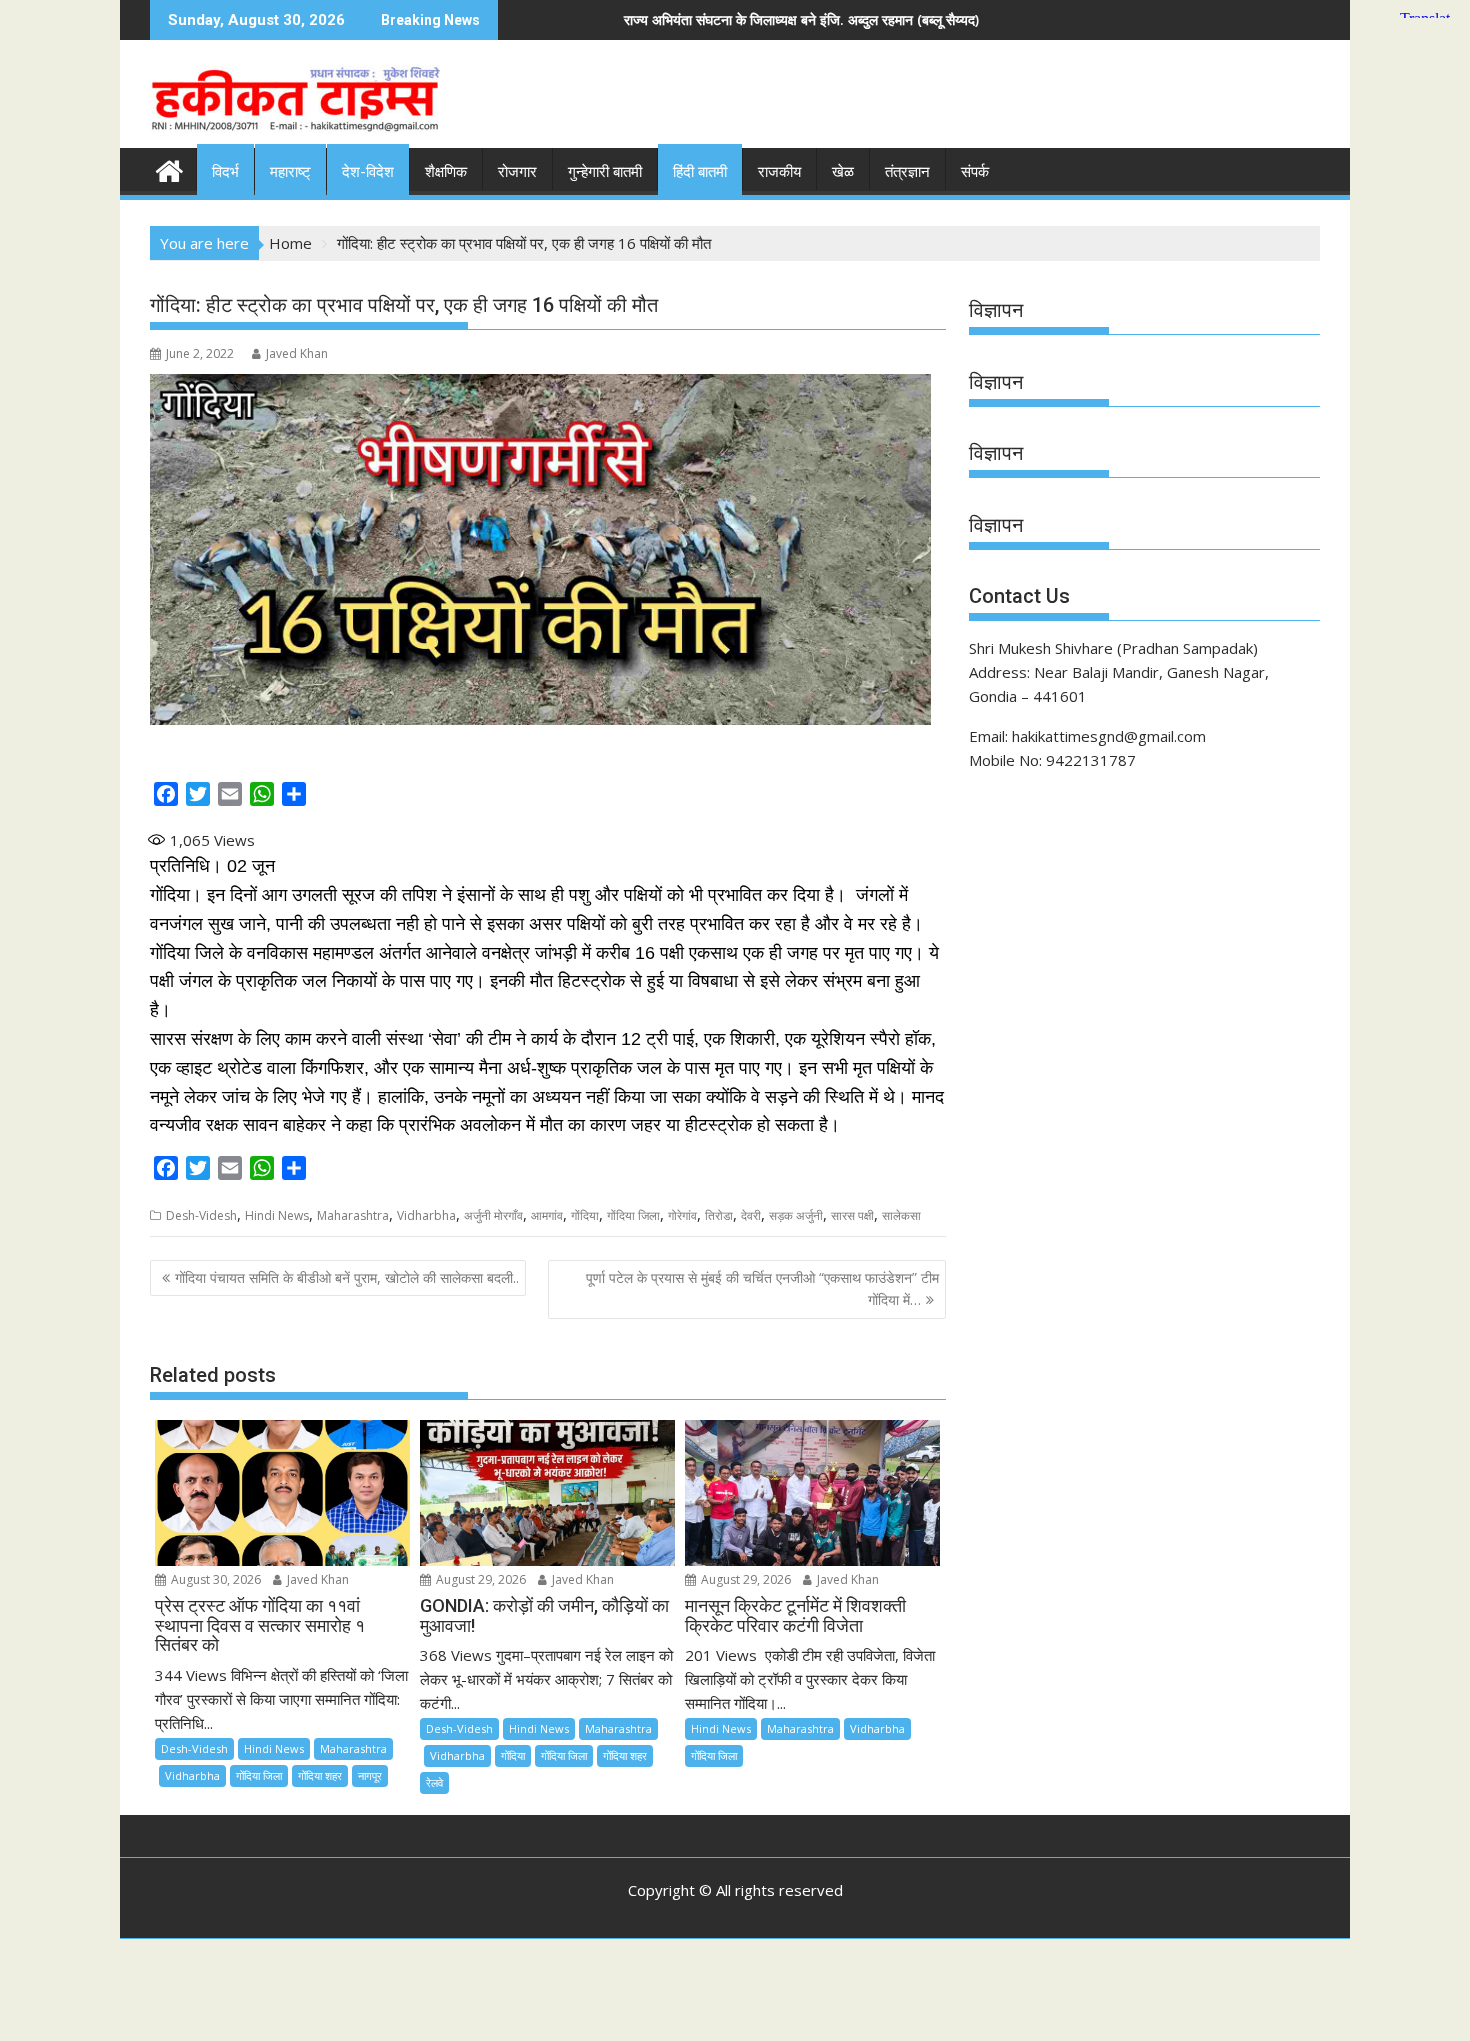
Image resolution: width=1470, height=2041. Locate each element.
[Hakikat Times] (169, 168)
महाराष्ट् (290, 172)
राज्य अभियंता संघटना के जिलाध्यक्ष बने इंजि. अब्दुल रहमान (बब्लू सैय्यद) (589, 19)
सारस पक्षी (852, 1215)
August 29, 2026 (479, 1579)
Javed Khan (297, 353)
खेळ (843, 172)
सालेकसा (901, 1215)
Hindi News (277, 1215)
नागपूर (370, 1775)
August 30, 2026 (214, 1579)
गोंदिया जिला (633, 1215)
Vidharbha (426, 1215)
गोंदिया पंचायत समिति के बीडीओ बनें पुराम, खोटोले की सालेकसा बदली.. (347, 1277)
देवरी (751, 1215)
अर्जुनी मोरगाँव (493, 1215)
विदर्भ (225, 172)
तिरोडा (719, 1215)
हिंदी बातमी (700, 172)
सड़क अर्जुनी (796, 1215)
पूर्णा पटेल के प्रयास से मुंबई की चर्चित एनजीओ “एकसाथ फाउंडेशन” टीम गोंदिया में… (762, 1288)
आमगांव (547, 1215)
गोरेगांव (682, 1215)
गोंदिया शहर (320, 1775)
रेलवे (434, 1782)
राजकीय (779, 172)
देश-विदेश (368, 172)
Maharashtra (353, 1215)
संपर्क (975, 172)
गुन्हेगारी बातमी (605, 172)
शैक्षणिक (446, 172)
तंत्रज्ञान (907, 172)
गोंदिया (585, 1215)
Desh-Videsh (201, 1215)
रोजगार (517, 172)
